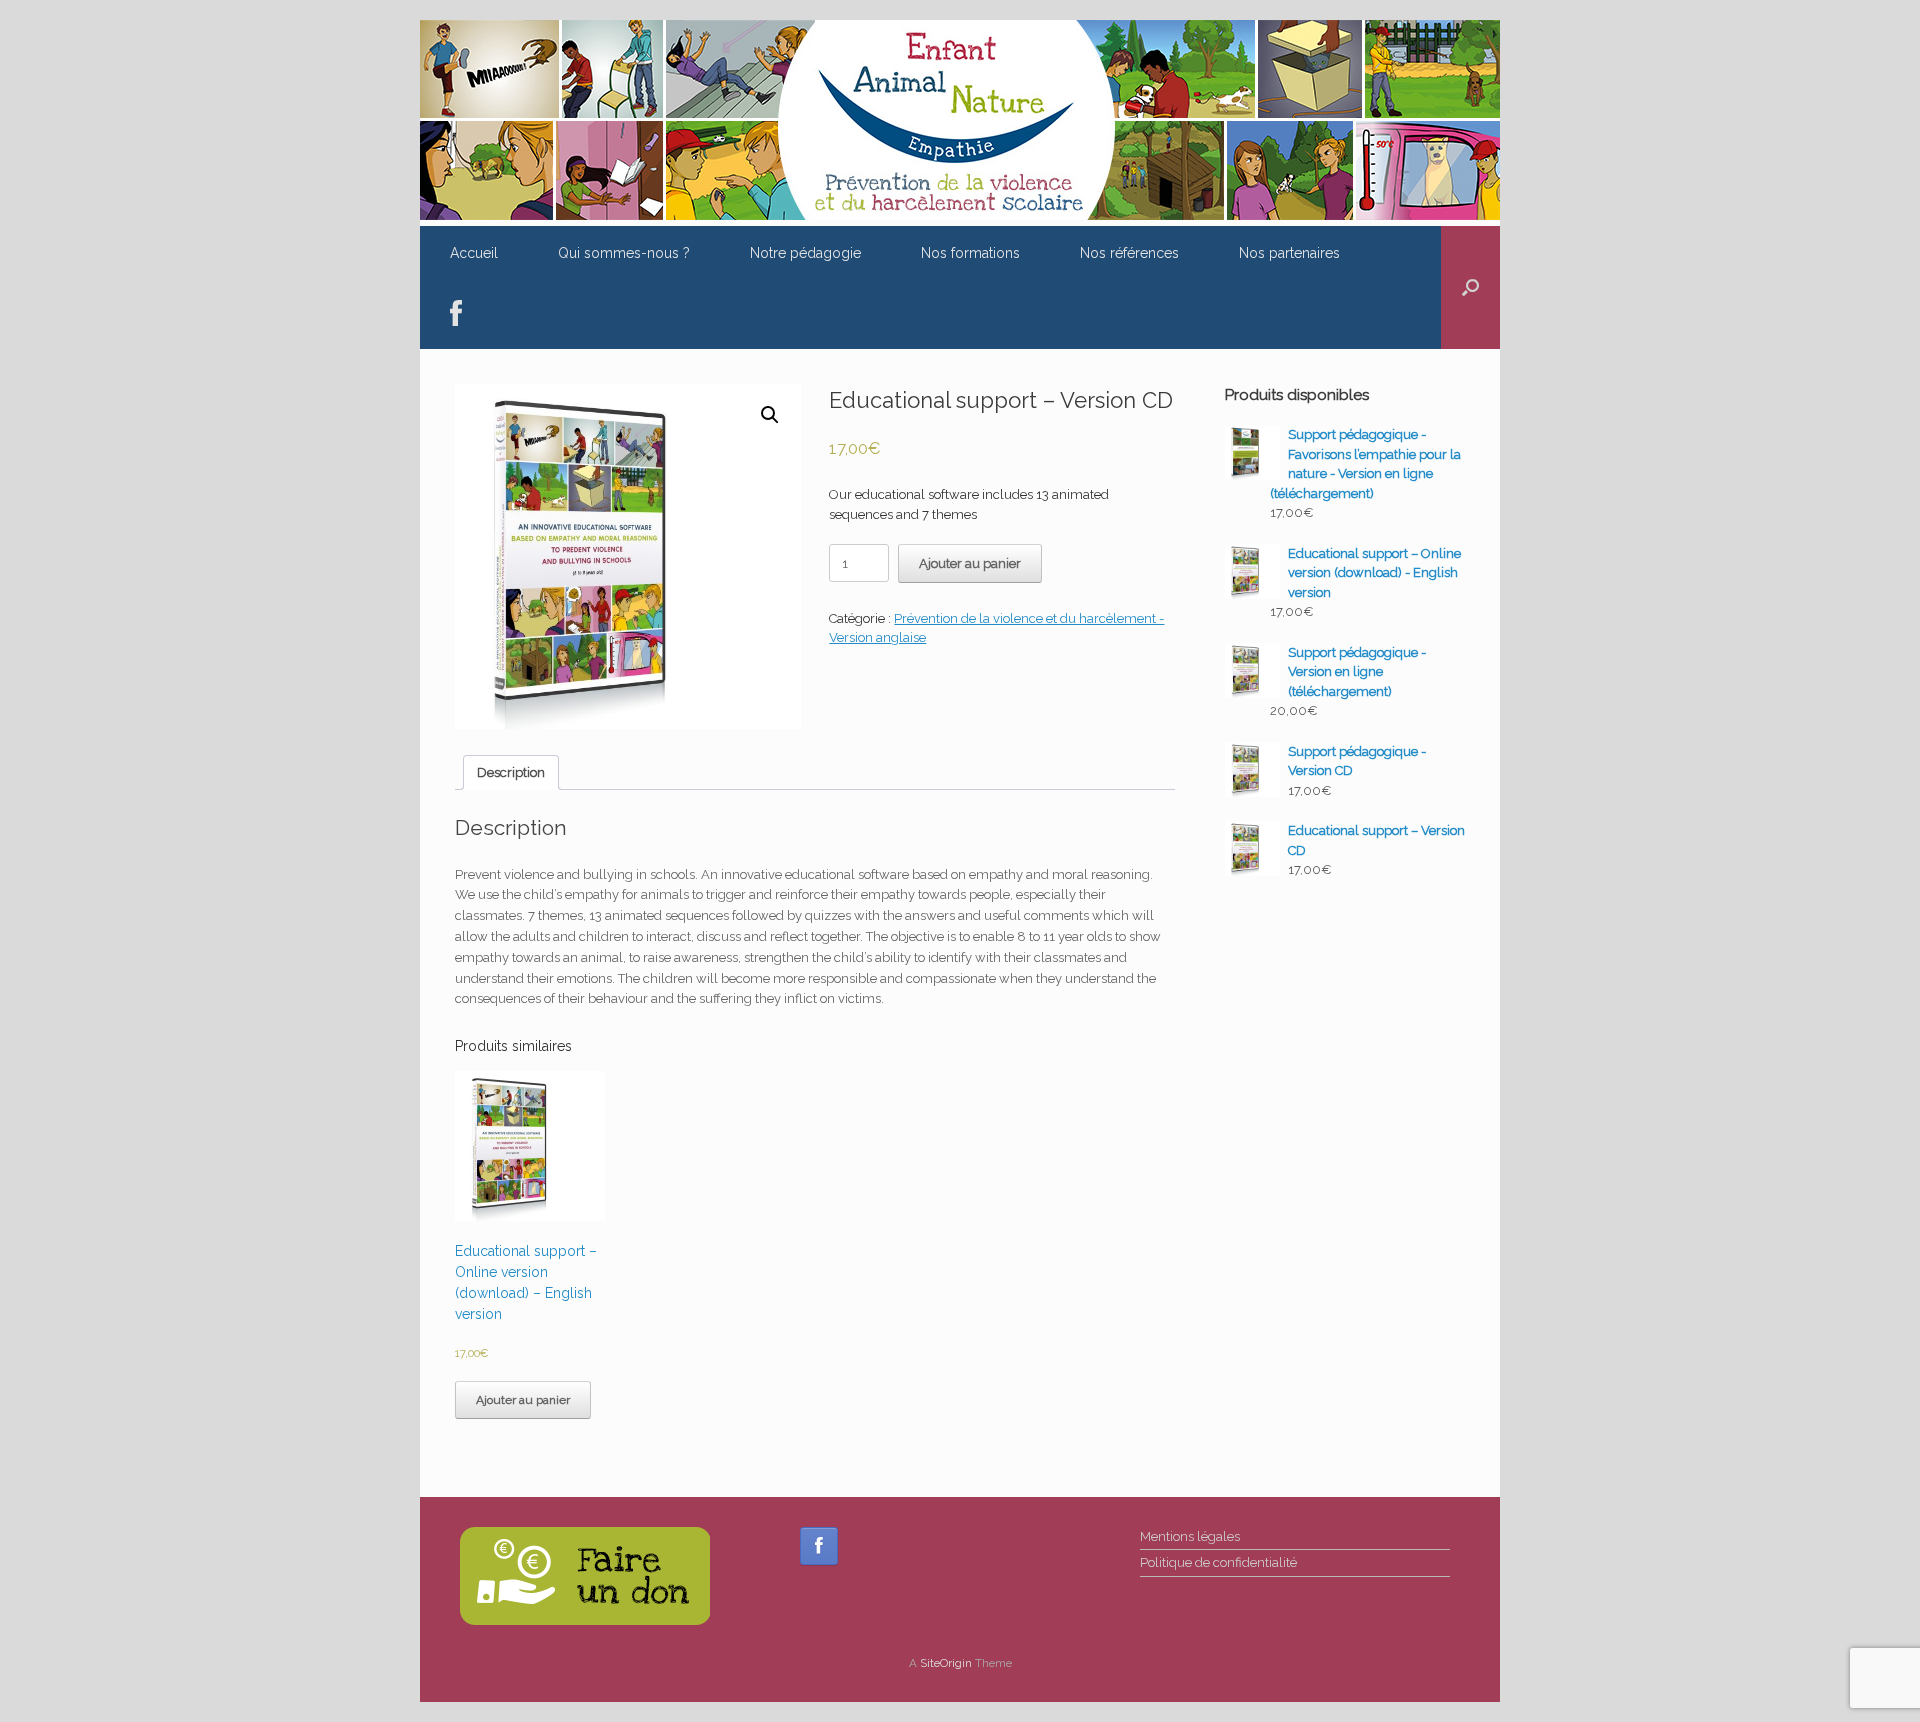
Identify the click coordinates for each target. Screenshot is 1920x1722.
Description (511, 772)
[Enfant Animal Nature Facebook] (819, 1546)
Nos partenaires (1289, 253)
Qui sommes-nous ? (624, 253)
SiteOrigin (946, 1663)
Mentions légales (1190, 1536)
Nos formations (970, 253)
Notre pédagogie (805, 253)
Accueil (474, 253)
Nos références (1129, 253)
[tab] (511, 772)
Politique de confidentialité (1218, 1562)
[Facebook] (456, 314)
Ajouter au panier (970, 563)
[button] (1470, 287)
